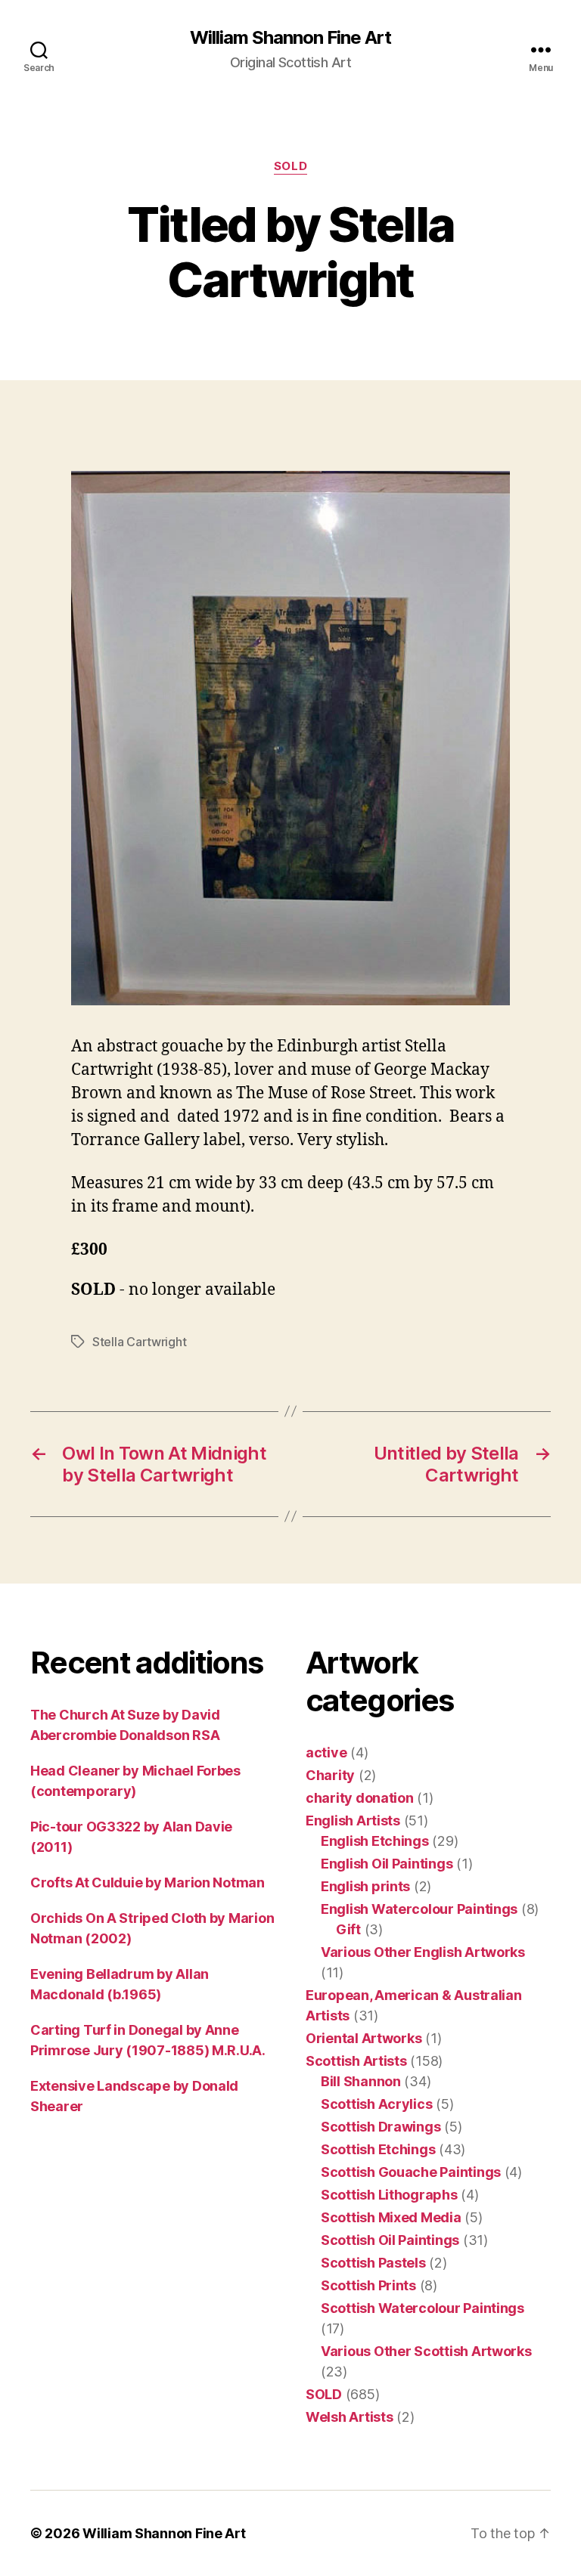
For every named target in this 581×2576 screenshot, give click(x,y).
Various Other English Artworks (423, 1952)
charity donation (360, 1798)
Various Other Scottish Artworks (426, 2351)
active (326, 1752)
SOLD (290, 166)
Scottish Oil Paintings (390, 2240)
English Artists (353, 1821)
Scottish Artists (356, 2061)
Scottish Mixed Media (391, 2217)
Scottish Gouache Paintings (411, 2172)
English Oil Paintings (387, 1864)
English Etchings (375, 1841)
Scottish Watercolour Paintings (423, 2308)
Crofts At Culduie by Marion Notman (148, 1882)
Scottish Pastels (373, 2263)
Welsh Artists (350, 2417)
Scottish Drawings (381, 2127)
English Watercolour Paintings (419, 1909)
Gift (348, 1929)
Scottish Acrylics (376, 2104)
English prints (365, 1886)
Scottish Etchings (378, 2149)
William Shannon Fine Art (290, 38)
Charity (330, 1775)
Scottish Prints (368, 2285)
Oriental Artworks (364, 2038)
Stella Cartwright (139, 1342)
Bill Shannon (361, 2081)
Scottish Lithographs (389, 2195)
